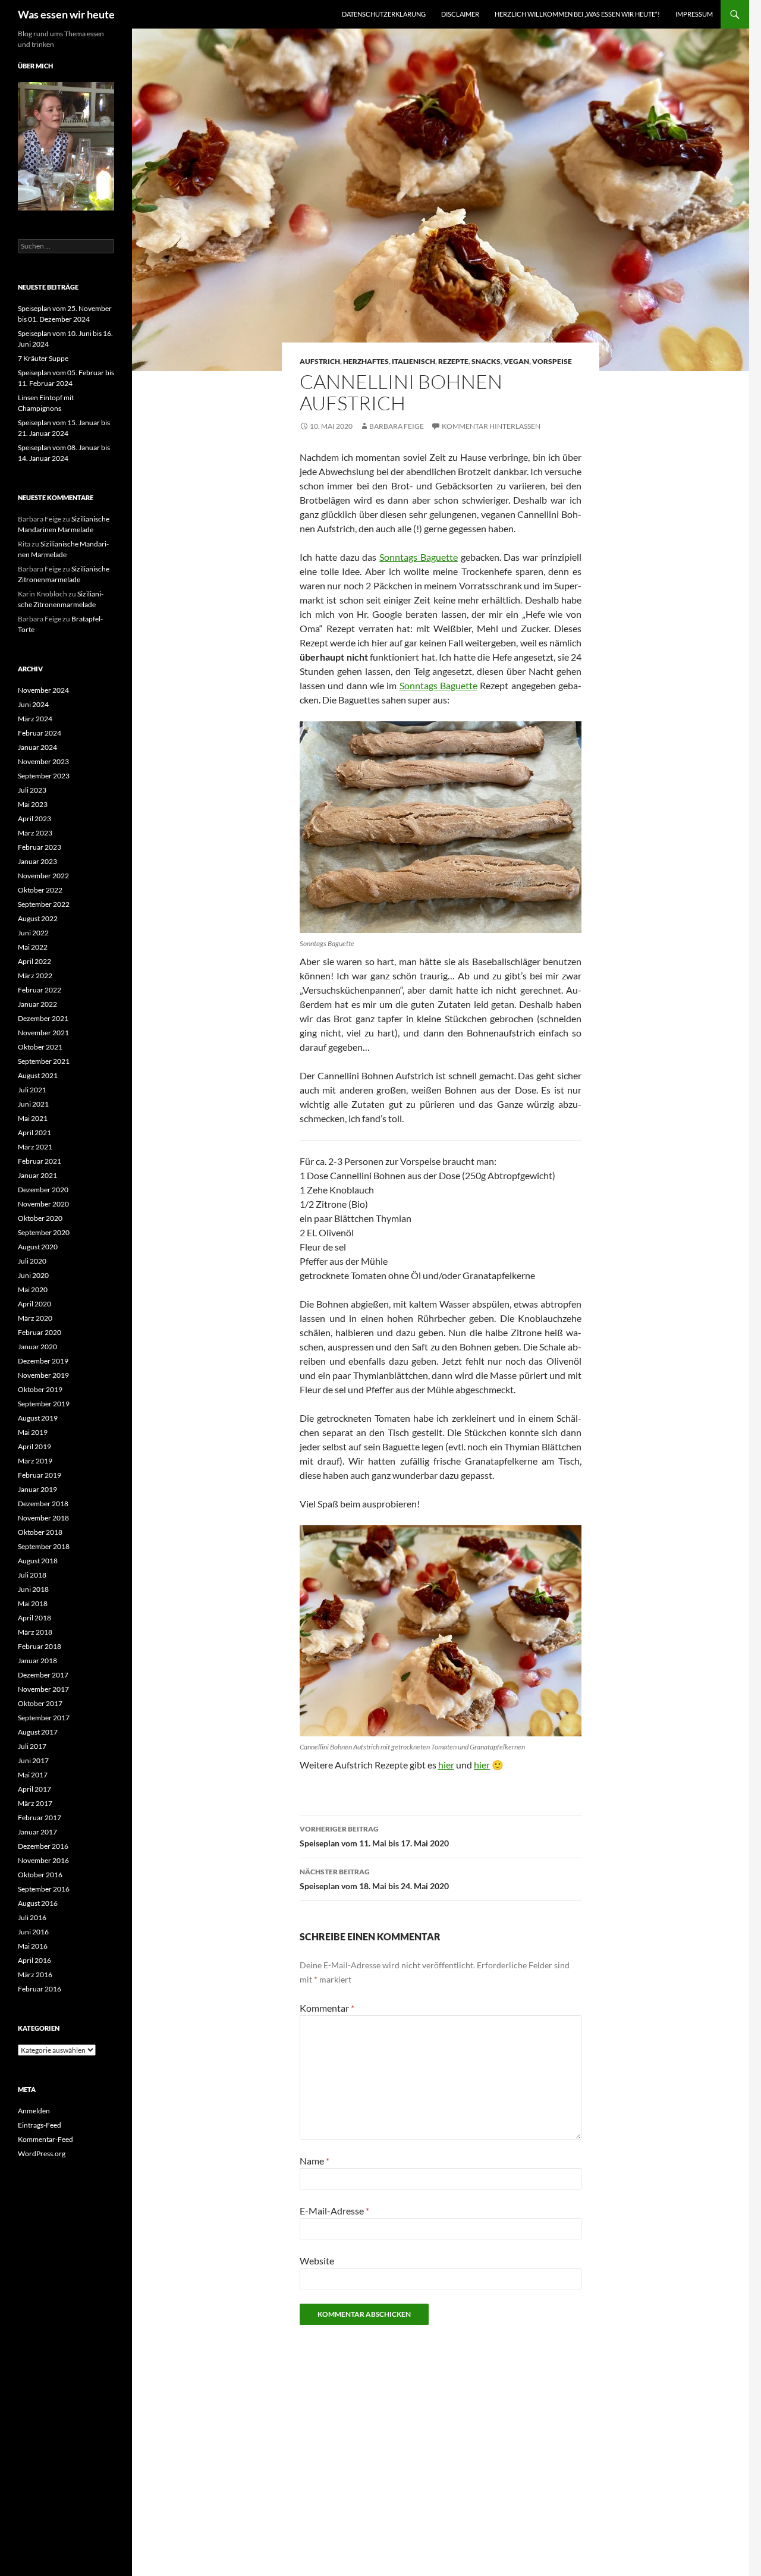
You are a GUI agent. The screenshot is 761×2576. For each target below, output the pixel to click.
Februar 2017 (40, 1818)
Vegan (516, 361)
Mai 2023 (33, 804)
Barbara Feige (397, 426)
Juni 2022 (33, 933)
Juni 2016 (33, 1932)
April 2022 (34, 961)
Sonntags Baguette (419, 557)
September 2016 (44, 1889)
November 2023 (43, 761)
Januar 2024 (37, 747)
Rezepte (453, 361)
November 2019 (43, 1375)
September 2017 (44, 1718)
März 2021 (35, 1147)
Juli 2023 (32, 790)
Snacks (486, 361)
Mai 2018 (33, 1603)
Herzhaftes (366, 361)
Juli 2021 (32, 1090)
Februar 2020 (40, 1332)
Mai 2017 (33, 1775)
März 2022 (35, 976)
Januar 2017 (37, 1832)
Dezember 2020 (43, 1190)
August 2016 (38, 1903)
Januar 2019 (37, 1489)
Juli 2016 (32, 1917)
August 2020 (38, 1247)
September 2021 (44, 1061)
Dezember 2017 (43, 1675)
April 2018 (34, 1618)
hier (446, 1765)
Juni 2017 (33, 1760)
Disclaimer (460, 14)
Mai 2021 (33, 1118)
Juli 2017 (32, 1746)
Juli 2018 (32, 1575)
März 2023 (35, 833)
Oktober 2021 (40, 1047)
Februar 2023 (40, 847)
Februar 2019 (40, 1475)
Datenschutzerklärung (384, 14)
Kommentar (327, 2008)
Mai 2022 (33, 947)
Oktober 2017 (40, 1703)
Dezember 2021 (43, 1018)
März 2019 (35, 1461)
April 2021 (34, 1133)
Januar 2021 (37, 1175)
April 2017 (34, 1789)
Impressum (694, 14)
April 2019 (34, 1446)
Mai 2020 (33, 1289)
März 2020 (35, 1318)
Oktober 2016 (40, 1875)
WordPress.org (42, 2154)
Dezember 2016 (43, 1846)
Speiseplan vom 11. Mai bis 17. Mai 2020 (374, 1836)
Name (315, 2161)
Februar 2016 (40, 1989)
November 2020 (43, 1204)
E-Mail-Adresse (334, 2211)
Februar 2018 (40, 1646)
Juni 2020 (33, 1275)
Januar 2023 (37, 861)
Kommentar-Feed (45, 2139)
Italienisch (413, 361)
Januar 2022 (37, 1004)
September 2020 (44, 1232)
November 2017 (43, 1689)
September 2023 (44, 776)
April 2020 (34, 1304)
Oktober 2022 (40, 890)
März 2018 (35, 1632)
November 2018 (43, 1518)
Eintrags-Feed (40, 2125)
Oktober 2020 (40, 1218)
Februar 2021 (40, 1161)
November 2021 (43, 1033)
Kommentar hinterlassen (491, 426)
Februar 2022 (40, 990)
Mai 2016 (33, 1946)
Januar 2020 (37, 1347)
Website (317, 2261)
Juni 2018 (33, 1589)
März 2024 (35, 719)
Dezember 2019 (43, 1361)
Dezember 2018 (43, 1504)
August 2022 (38, 918)
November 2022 (43, 876)
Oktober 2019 (40, 1389)
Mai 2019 (33, 1432)
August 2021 (38, 1075)
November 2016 (43, 1860)
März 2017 (35, 1803)
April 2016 (34, 1960)
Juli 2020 (32, 1261)
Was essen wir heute (66, 14)
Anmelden (34, 2111)
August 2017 (38, 1732)
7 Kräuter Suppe (43, 358)
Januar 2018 (37, 1661)
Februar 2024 (40, 733)
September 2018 (44, 1546)
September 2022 (44, 904)
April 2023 (34, 819)
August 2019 (38, 1418)
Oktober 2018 (40, 1532)
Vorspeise (552, 361)
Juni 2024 (33, 704)
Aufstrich (320, 361)
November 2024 (43, 690)
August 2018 (38, 1561)
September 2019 (44, 1404)
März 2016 (35, 1975)
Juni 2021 (33, 1104)
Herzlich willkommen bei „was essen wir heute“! (577, 14)
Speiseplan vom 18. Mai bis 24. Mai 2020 (374, 1879)
